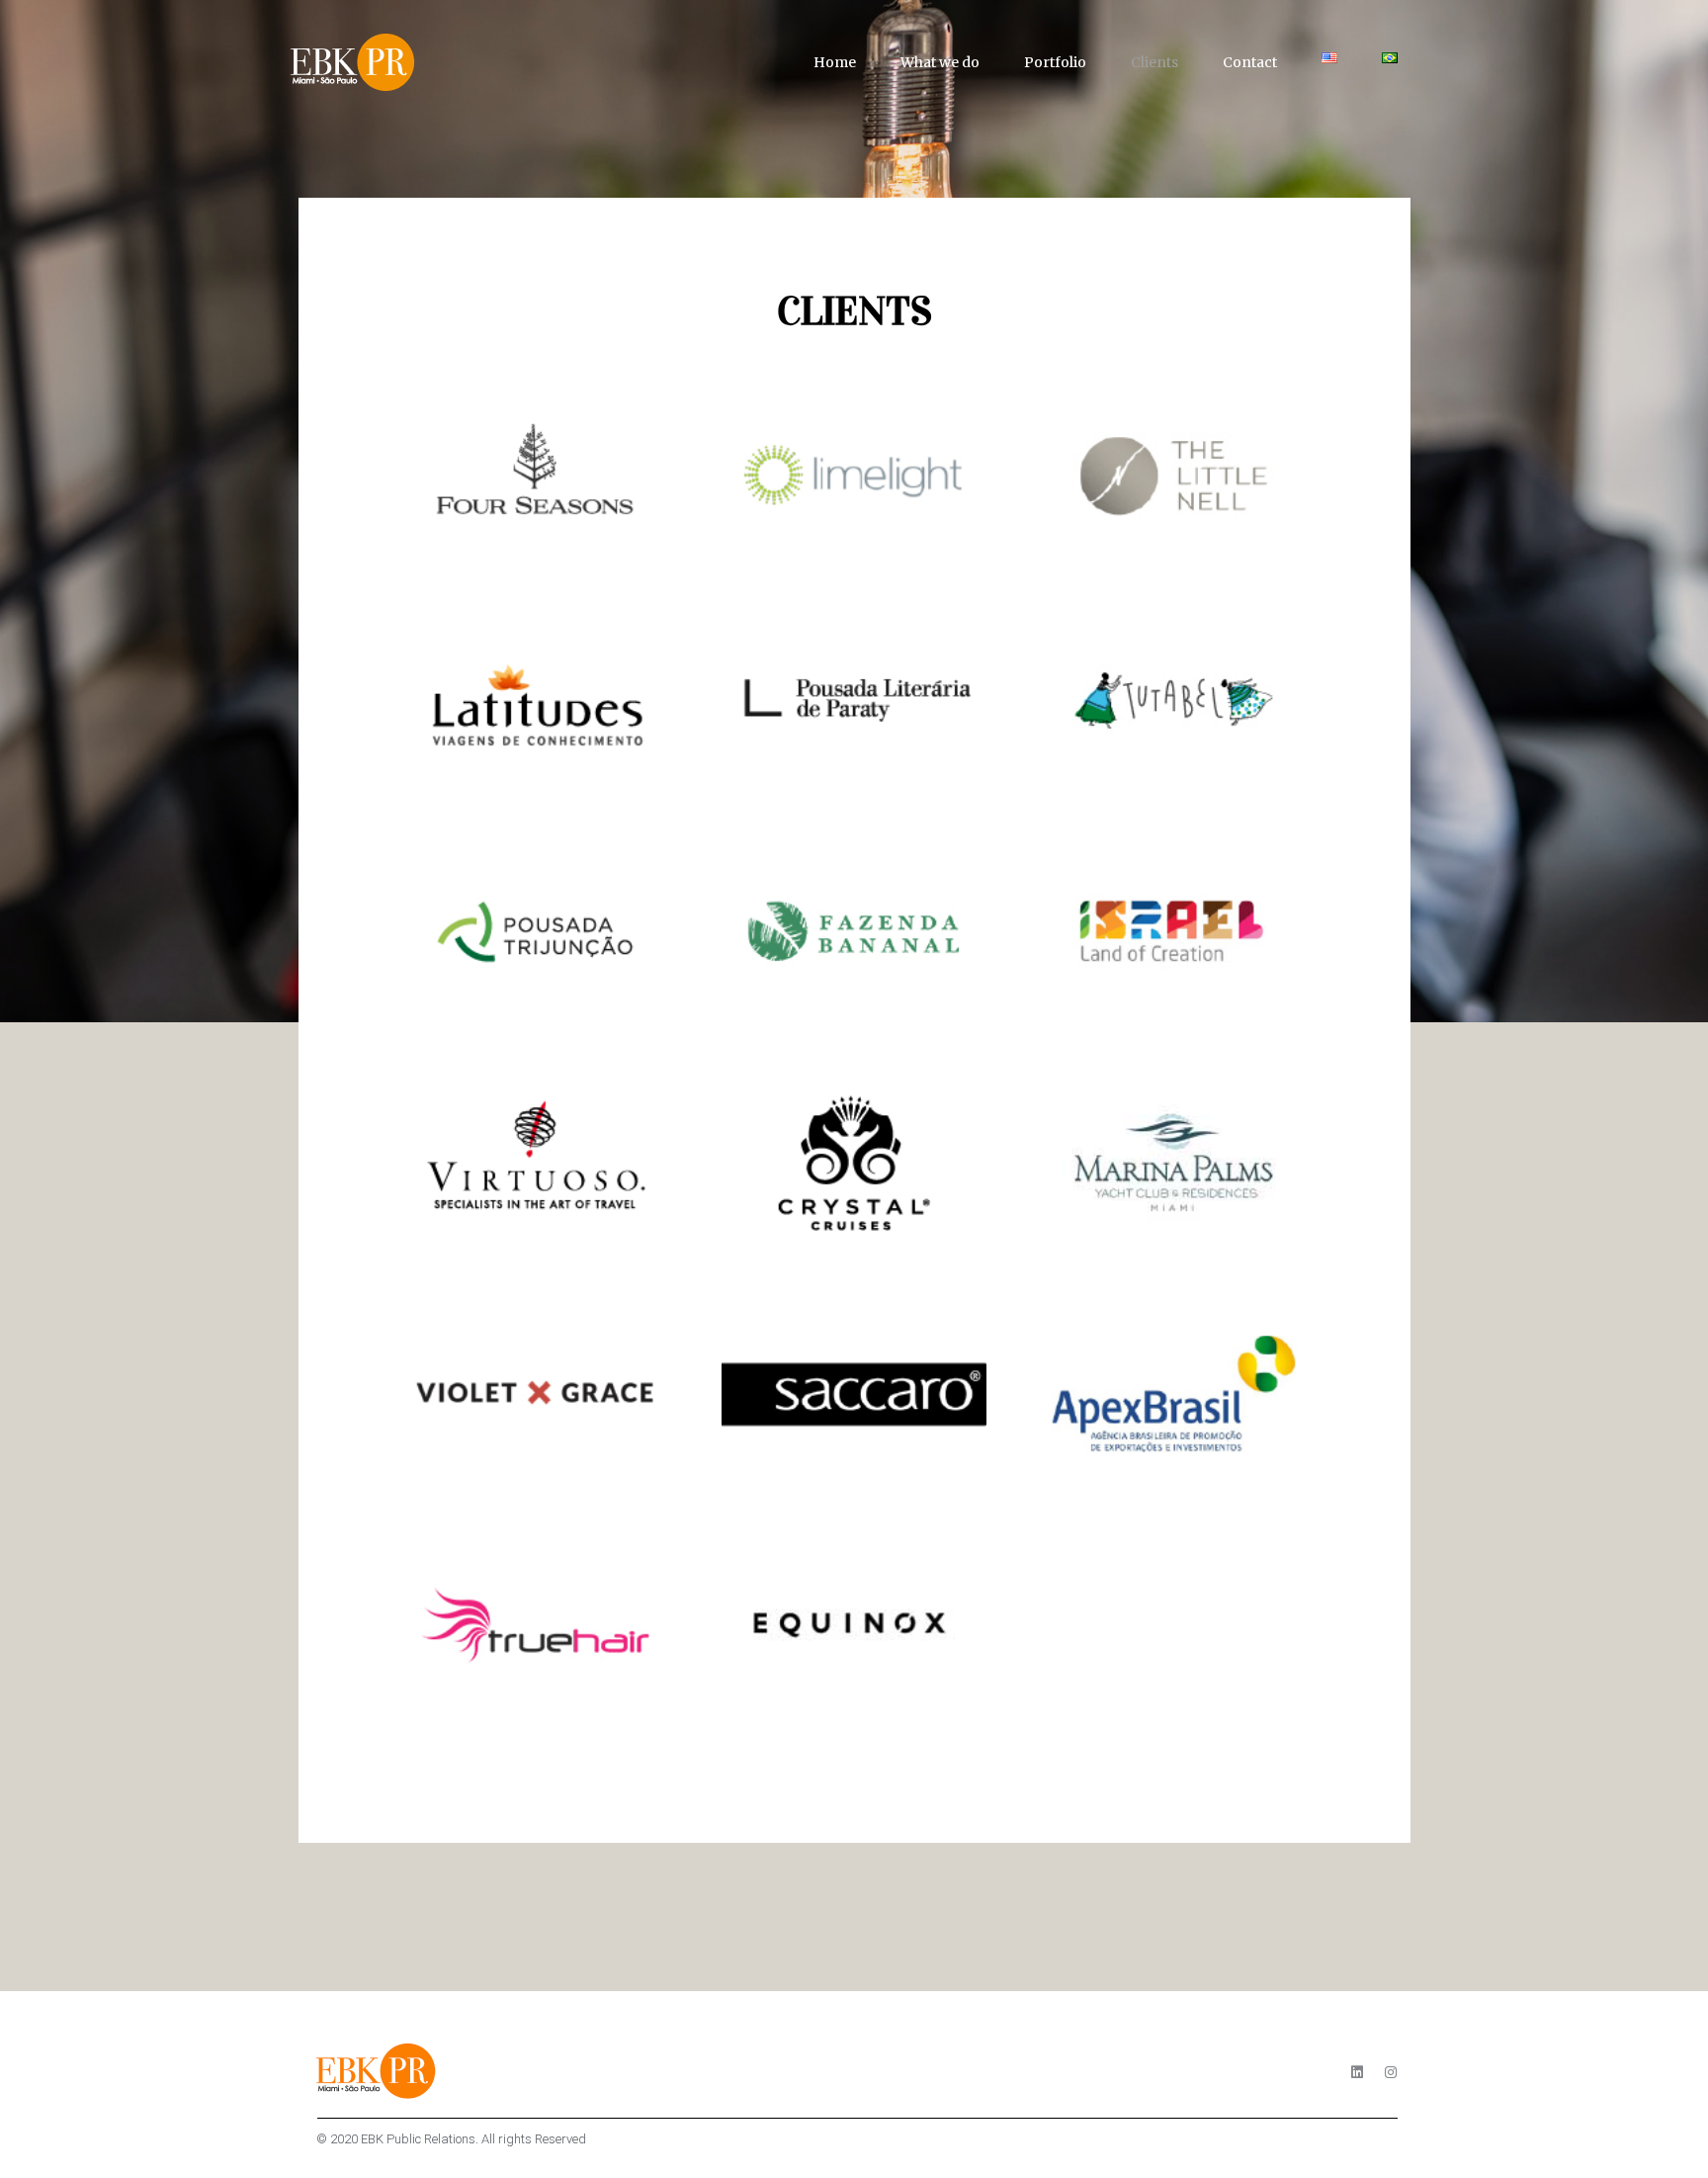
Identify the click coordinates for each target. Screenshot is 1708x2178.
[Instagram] (1391, 2072)
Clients (1154, 62)
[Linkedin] (1357, 2072)
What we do (940, 62)
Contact (1250, 62)
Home (835, 62)
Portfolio (1055, 62)
